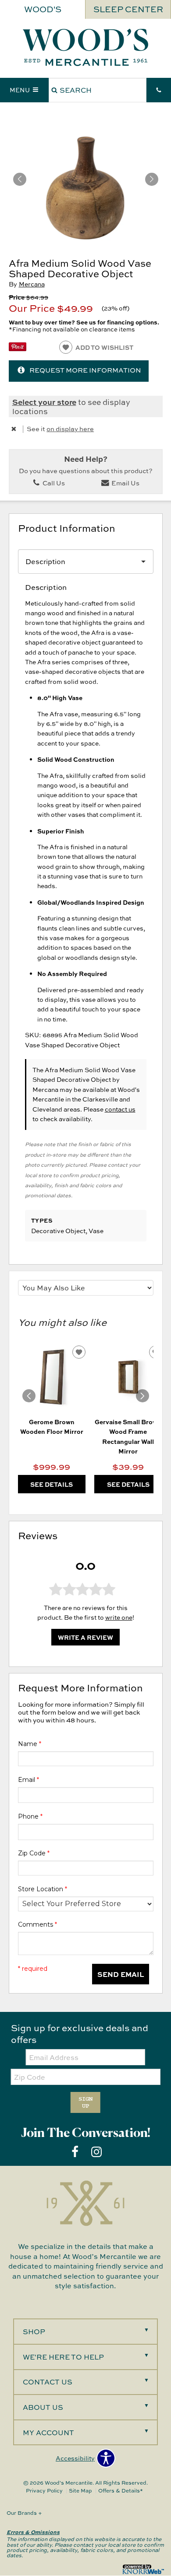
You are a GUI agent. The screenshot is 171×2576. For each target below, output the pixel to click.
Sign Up (85, 2102)
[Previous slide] (29, 1396)
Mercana (32, 284)
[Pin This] (18, 349)
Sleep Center (128, 9)
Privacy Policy (44, 2491)
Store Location (43, 1889)
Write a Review (85, 1637)
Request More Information (85, 370)
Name (30, 1744)
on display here (70, 429)
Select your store (44, 402)
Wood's (43, 9)
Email (28, 1780)
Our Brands (24, 2513)
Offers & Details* (121, 2491)
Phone (30, 1816)
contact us (120, 1109)
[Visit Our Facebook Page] (76, 2152)
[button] (152, 179)
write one (119, 1617)
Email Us (125, 483)
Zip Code (34, 1853)
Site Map (80, 2491)
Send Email (121, 1974)
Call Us (53, 483)
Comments (37, 1924)
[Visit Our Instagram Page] (96, 2152)
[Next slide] (142, 1396)
